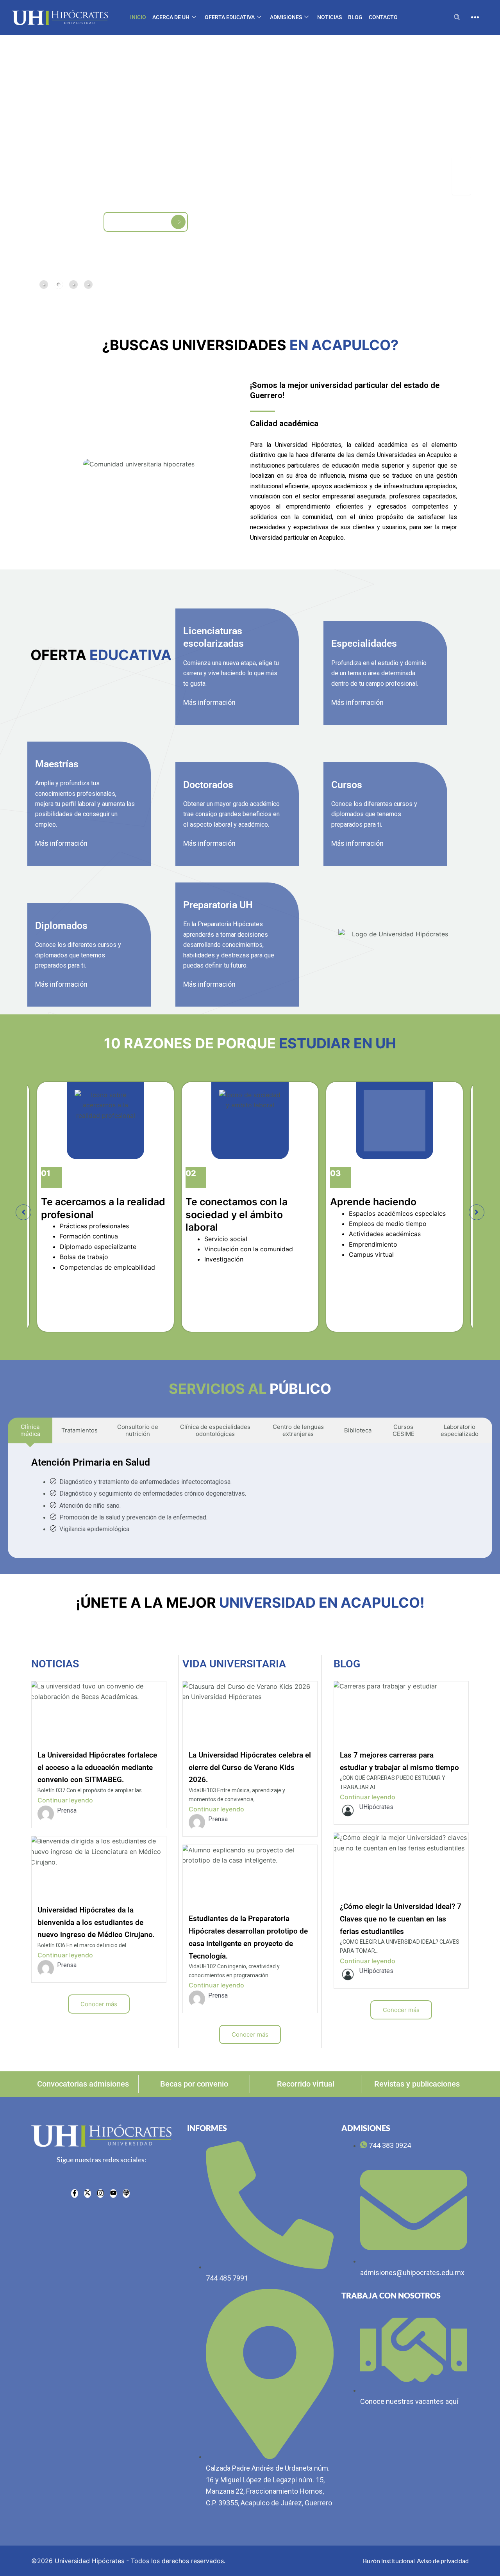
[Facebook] (75, 2194)
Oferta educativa (230, 17)
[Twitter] (87, 2194)
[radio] (126, 2194)
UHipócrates (376, 1807)
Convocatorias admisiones (83, 2084)
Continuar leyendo (65, 1800)
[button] (457, 18)
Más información (209, 702)
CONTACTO (383, 17)
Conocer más (99, 2004)
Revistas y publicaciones (417, 2084)
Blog (355, 17)
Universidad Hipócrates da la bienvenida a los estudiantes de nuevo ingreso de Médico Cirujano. (96, 1922)
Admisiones (286, 17)
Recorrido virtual (306, 2084)
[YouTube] (113, 2194)
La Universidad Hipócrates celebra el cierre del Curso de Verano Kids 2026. (250, 1767)
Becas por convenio (194, 2084)
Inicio (138, 17)
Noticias (329, 17)
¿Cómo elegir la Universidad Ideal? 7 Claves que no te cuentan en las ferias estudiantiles (401, 1919)
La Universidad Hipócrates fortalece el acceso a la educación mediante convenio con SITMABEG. (97, 1767)
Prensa (67, 1810)
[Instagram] (100, 2194)
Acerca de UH (171, 17)
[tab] (44, 285)
